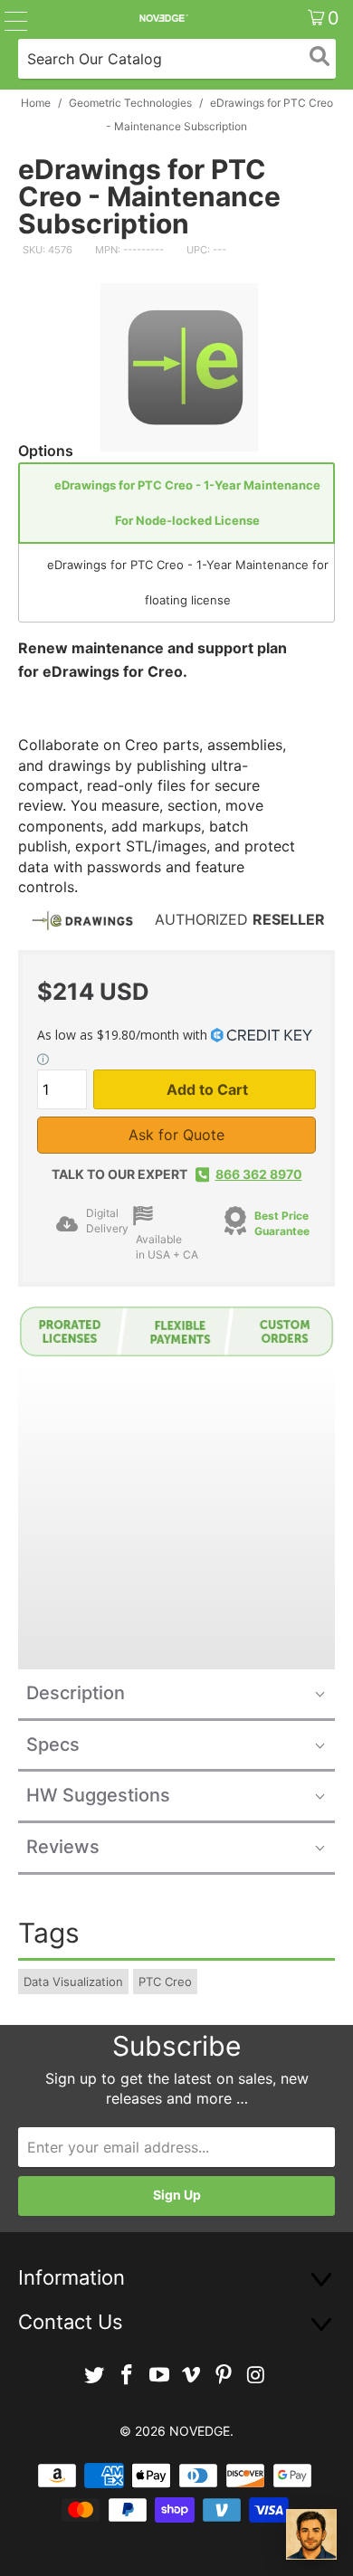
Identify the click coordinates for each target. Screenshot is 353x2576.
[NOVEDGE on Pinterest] (224, 2376)
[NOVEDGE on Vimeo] (192, 2376)
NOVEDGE (200, 2431)
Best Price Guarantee (282, 1223)
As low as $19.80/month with (124, 1035)
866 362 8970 (259, 1174)
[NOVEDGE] (163, 18)
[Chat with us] (311, 2534)
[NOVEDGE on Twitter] (95, 2376)
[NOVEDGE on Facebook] (128, 2376)
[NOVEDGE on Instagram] (256, 2376)
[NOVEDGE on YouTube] (159, 2376)
